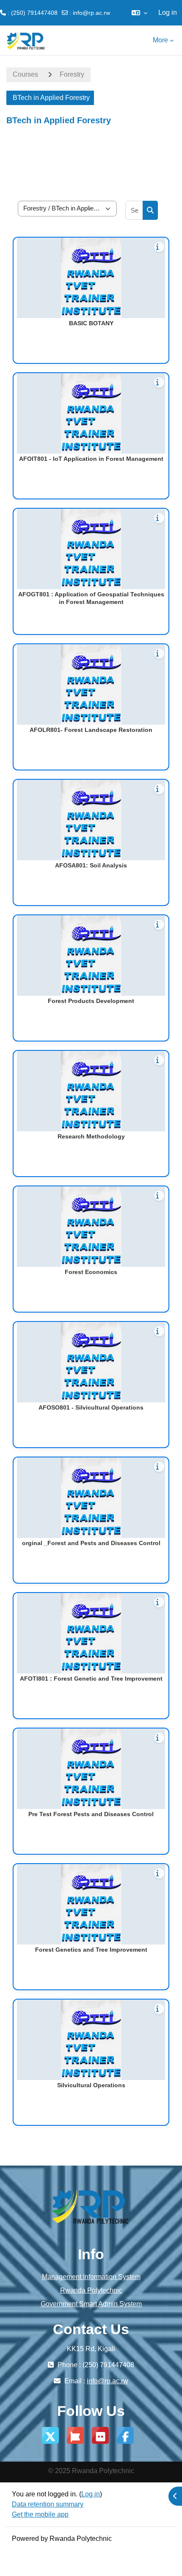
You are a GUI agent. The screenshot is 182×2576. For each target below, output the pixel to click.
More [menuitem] (160, 40)
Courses (25, 74)
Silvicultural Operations (91, 2085)
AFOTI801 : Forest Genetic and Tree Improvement (91, 1679)
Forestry (72, 74)
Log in (168, 12)
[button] (139, 13)
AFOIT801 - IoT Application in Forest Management (91, 459)
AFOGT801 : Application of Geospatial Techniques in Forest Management (91, 598)
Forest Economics (91, 1272)
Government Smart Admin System (91, 2304)
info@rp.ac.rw (91, 13)
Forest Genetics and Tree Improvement (91, 1950)
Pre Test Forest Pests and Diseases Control (91, 1814)
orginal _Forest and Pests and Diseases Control (91, 1543)
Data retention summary (48, 2504)
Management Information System (91, 2277)
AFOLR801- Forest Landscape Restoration (91, 730)
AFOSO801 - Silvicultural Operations (91, 1407)
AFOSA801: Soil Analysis (91, 865)
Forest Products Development (91, 1001)
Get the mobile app (40, 2514)
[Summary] (159, 247)
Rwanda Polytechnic (91, 2290)
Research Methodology (91, 1136)
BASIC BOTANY (91, 323)
